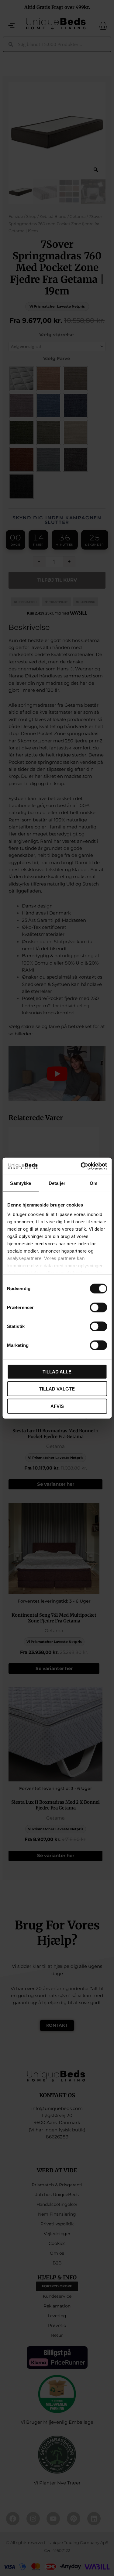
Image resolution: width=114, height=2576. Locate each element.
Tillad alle (57, 1371)
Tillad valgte (57, 1389)
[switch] (98, 1307)
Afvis (57, 1406)
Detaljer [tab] (57, 1183)
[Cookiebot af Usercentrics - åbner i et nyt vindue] (81, 1166)
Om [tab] (93, 1183)
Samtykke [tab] (21, 1183)
